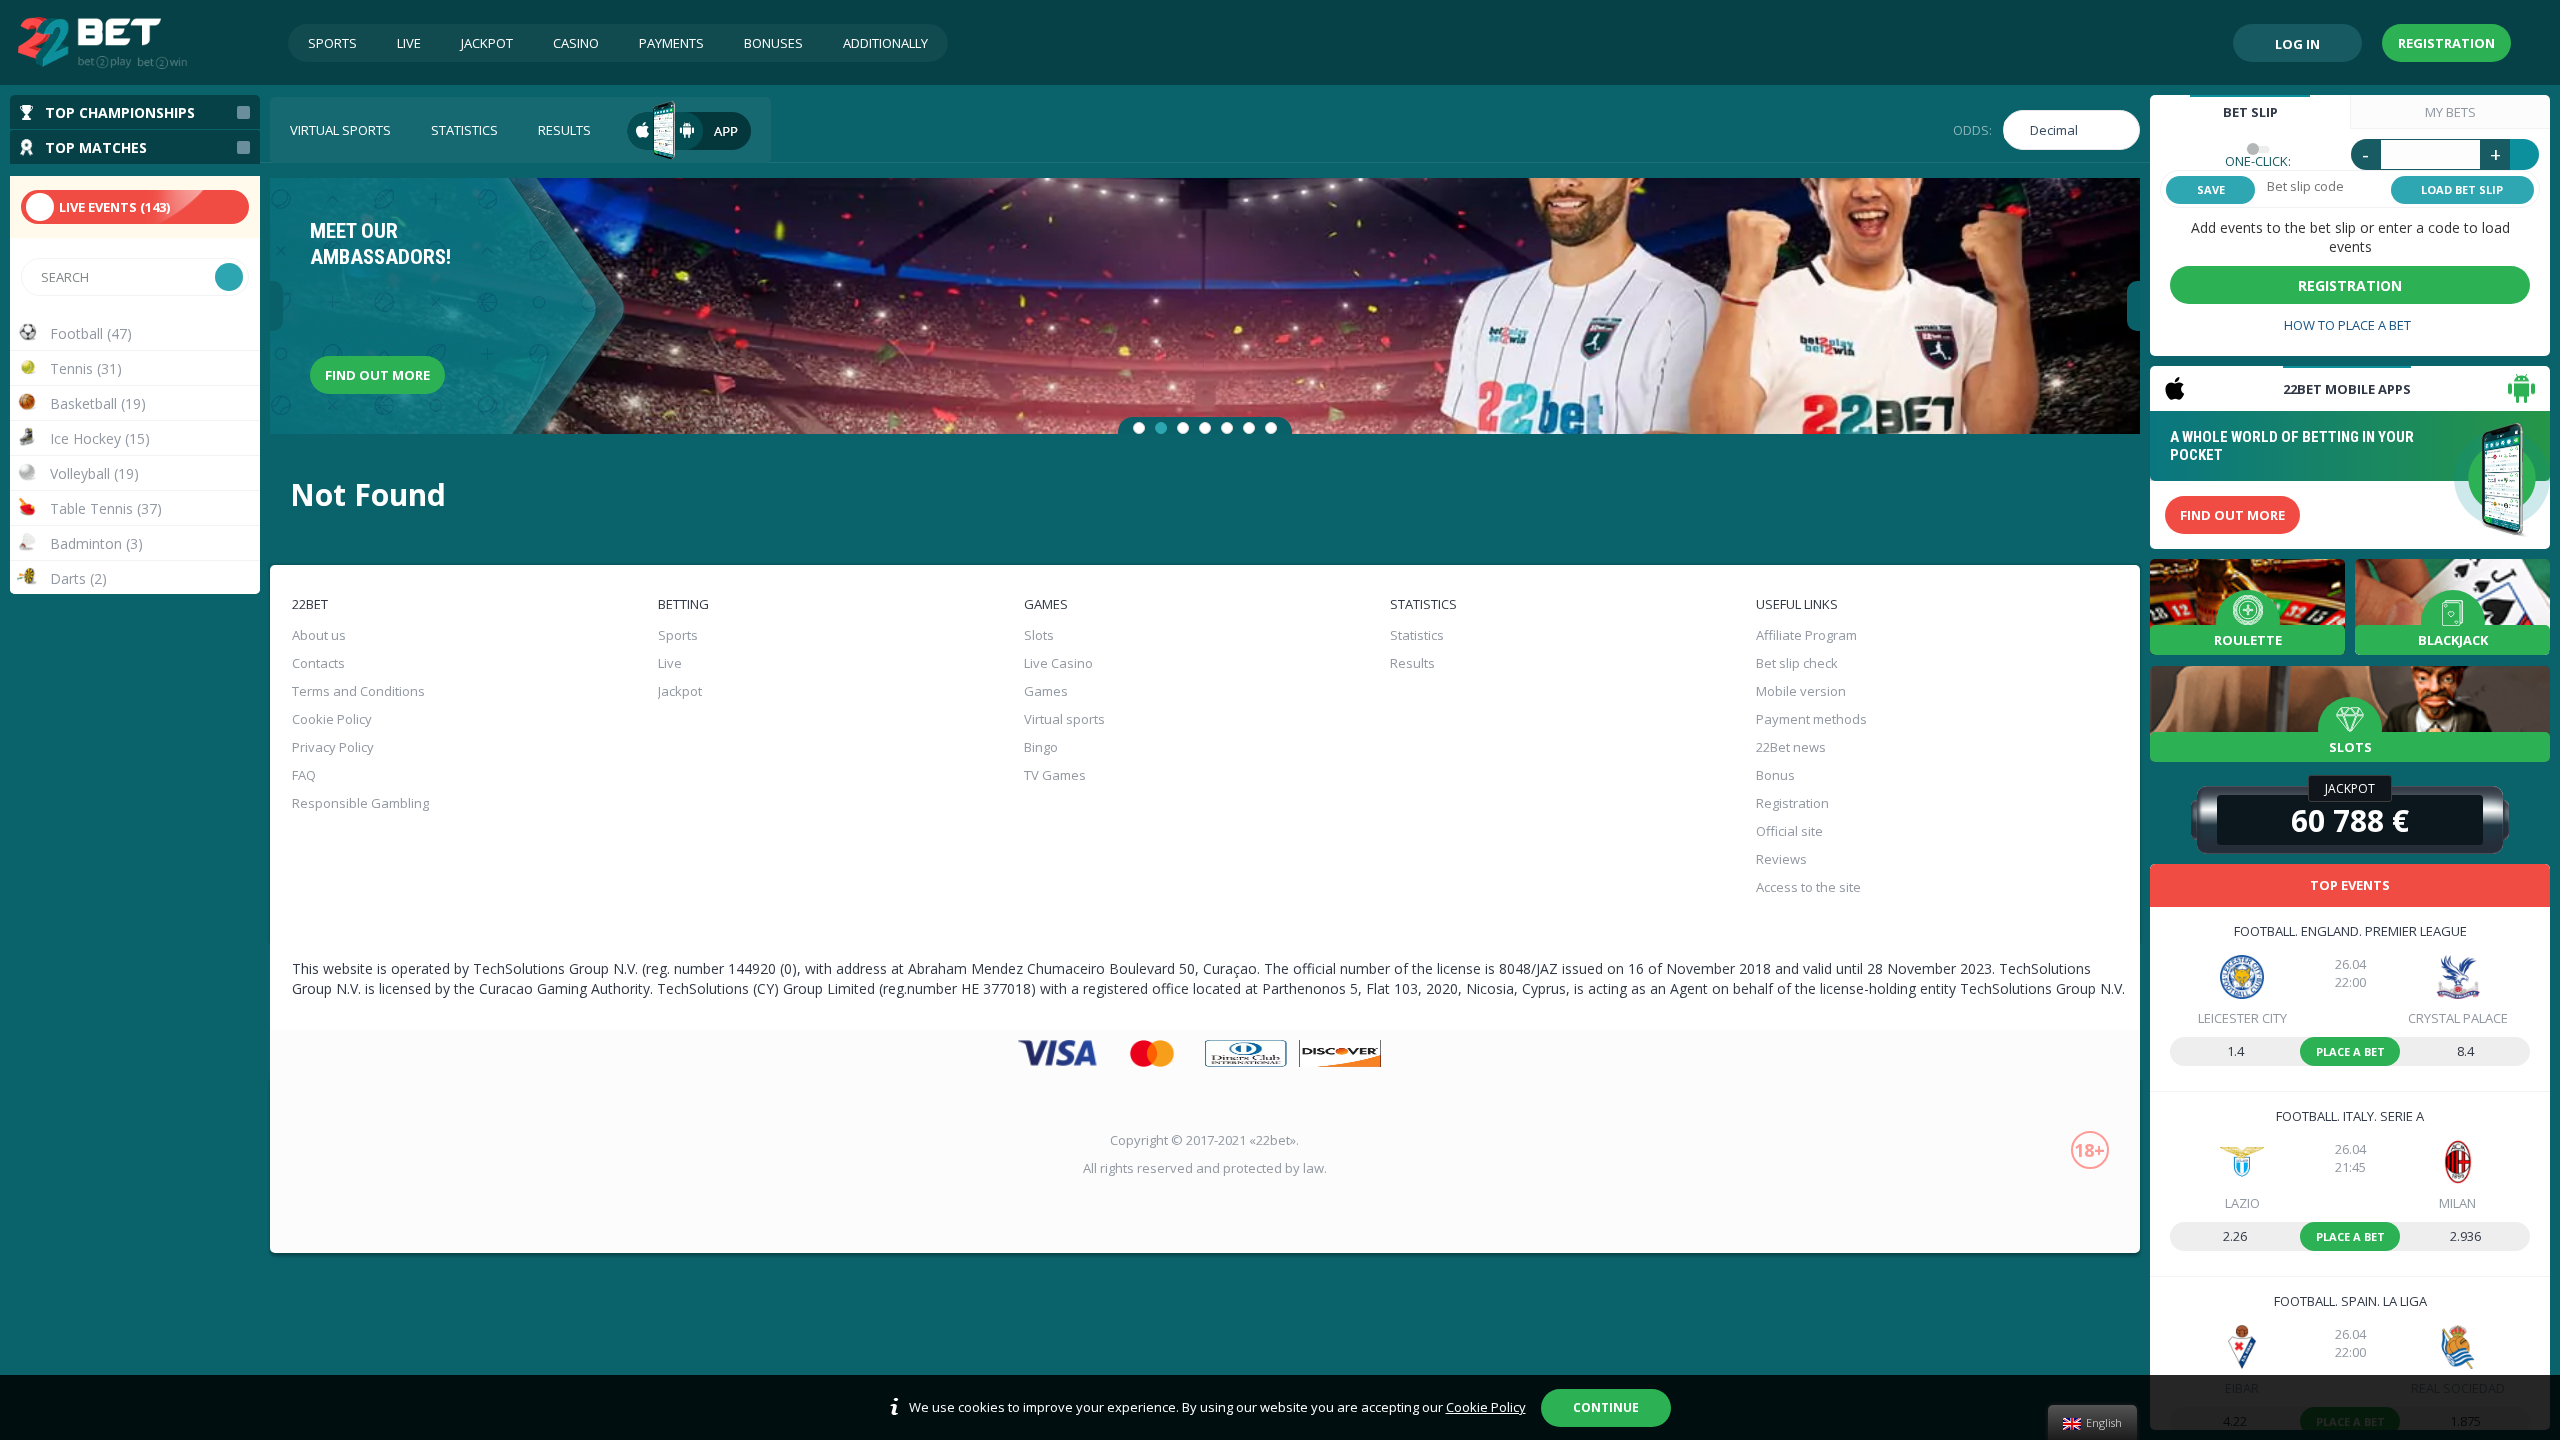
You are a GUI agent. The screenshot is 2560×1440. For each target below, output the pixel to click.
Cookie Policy (1486, 1407)
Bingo (1041, 747)
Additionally (885, 43)
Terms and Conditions (358, 691)
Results (564, 130)
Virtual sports (340, 130)
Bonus (1775, 775)
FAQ (304, 775)
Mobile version (1801, 691)
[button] (1139, 428)
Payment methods (1811, 719)
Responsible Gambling (360, 803)
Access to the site (1808, 887)
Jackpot (487, 43)
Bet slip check (1797, 663)
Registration (2446, 43)
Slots (1039, 635)
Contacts (318, 663)
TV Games (1055, 775)
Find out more (377, 375)
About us (319, 635)
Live (409, 43)
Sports (332, 43)
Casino (576, 43)
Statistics (464, 130)
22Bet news (1791, 747)
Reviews (1781, 859)
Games (1046, 691)
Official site (1789, 831)
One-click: (2258, 161)
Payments (671, 43)
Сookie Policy (332, 719)
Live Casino (1058, 663)
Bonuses (773, 43)
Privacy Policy (333, 747)
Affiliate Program (1806, 635)
